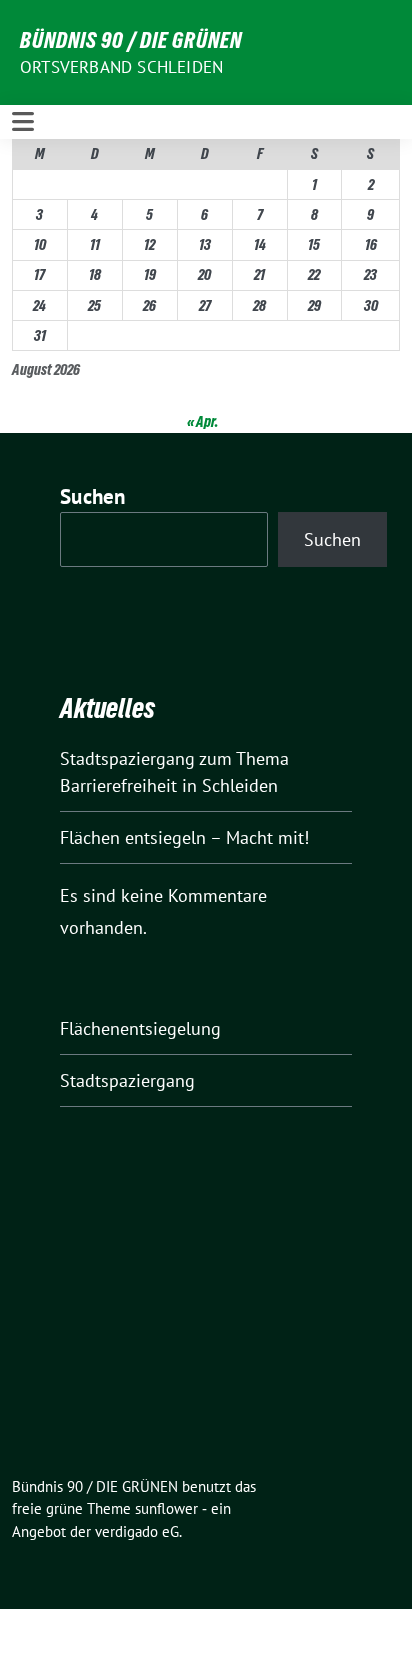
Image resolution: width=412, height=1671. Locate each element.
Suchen (93, 496)
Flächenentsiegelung (140, 1028)
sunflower (166, 1508)
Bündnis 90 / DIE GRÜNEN (131, 40)
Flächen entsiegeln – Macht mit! (184, 837)
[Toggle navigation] (23, 121)
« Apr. (202, 421)
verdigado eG (137, 1531)
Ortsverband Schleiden (121, 67)
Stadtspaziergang (127, 1080)
